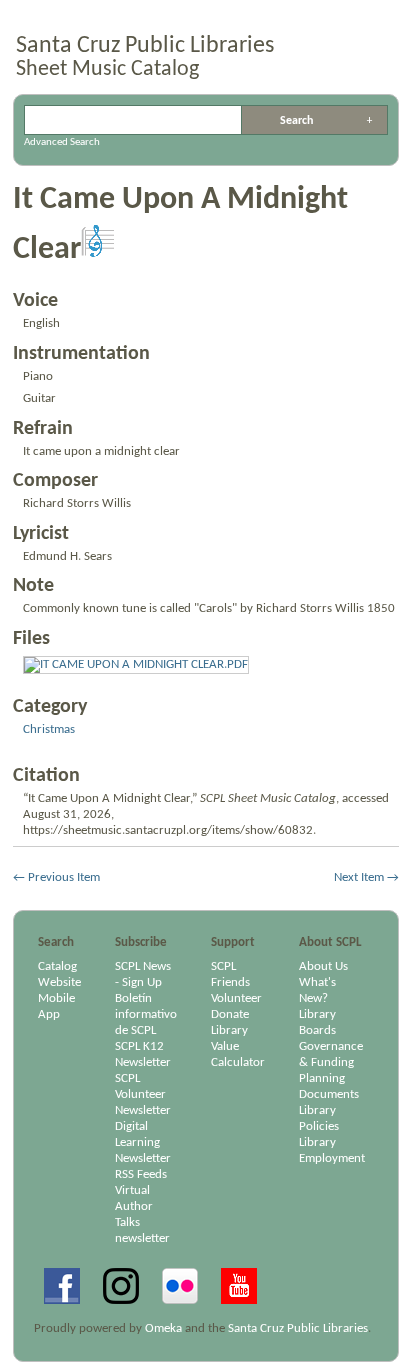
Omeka (163, 1328)
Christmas (49, 729)
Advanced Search (370, 120)
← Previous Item (56, 877)
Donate (230, 1014)
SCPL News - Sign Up (143, 974)
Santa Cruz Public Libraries (145, 46)
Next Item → (366, 877)
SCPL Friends (230, 974)
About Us (323, 966)
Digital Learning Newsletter (143, 1142)
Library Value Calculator (238, 1046)
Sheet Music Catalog (107, 69)
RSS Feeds (141, 1174)
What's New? (317, 990)
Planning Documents (329, 1086)
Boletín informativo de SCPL (146, 1014)
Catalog (57, 966)
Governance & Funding (331, 1054)
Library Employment (332, 1150)
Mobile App (56, 1006)
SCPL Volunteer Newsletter (143, 1094)
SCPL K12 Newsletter (143, 1054)
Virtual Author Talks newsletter (142, 1214)
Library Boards (317, 1022)
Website (59, 982)
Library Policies (319, 1118)
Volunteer (236, 998)
